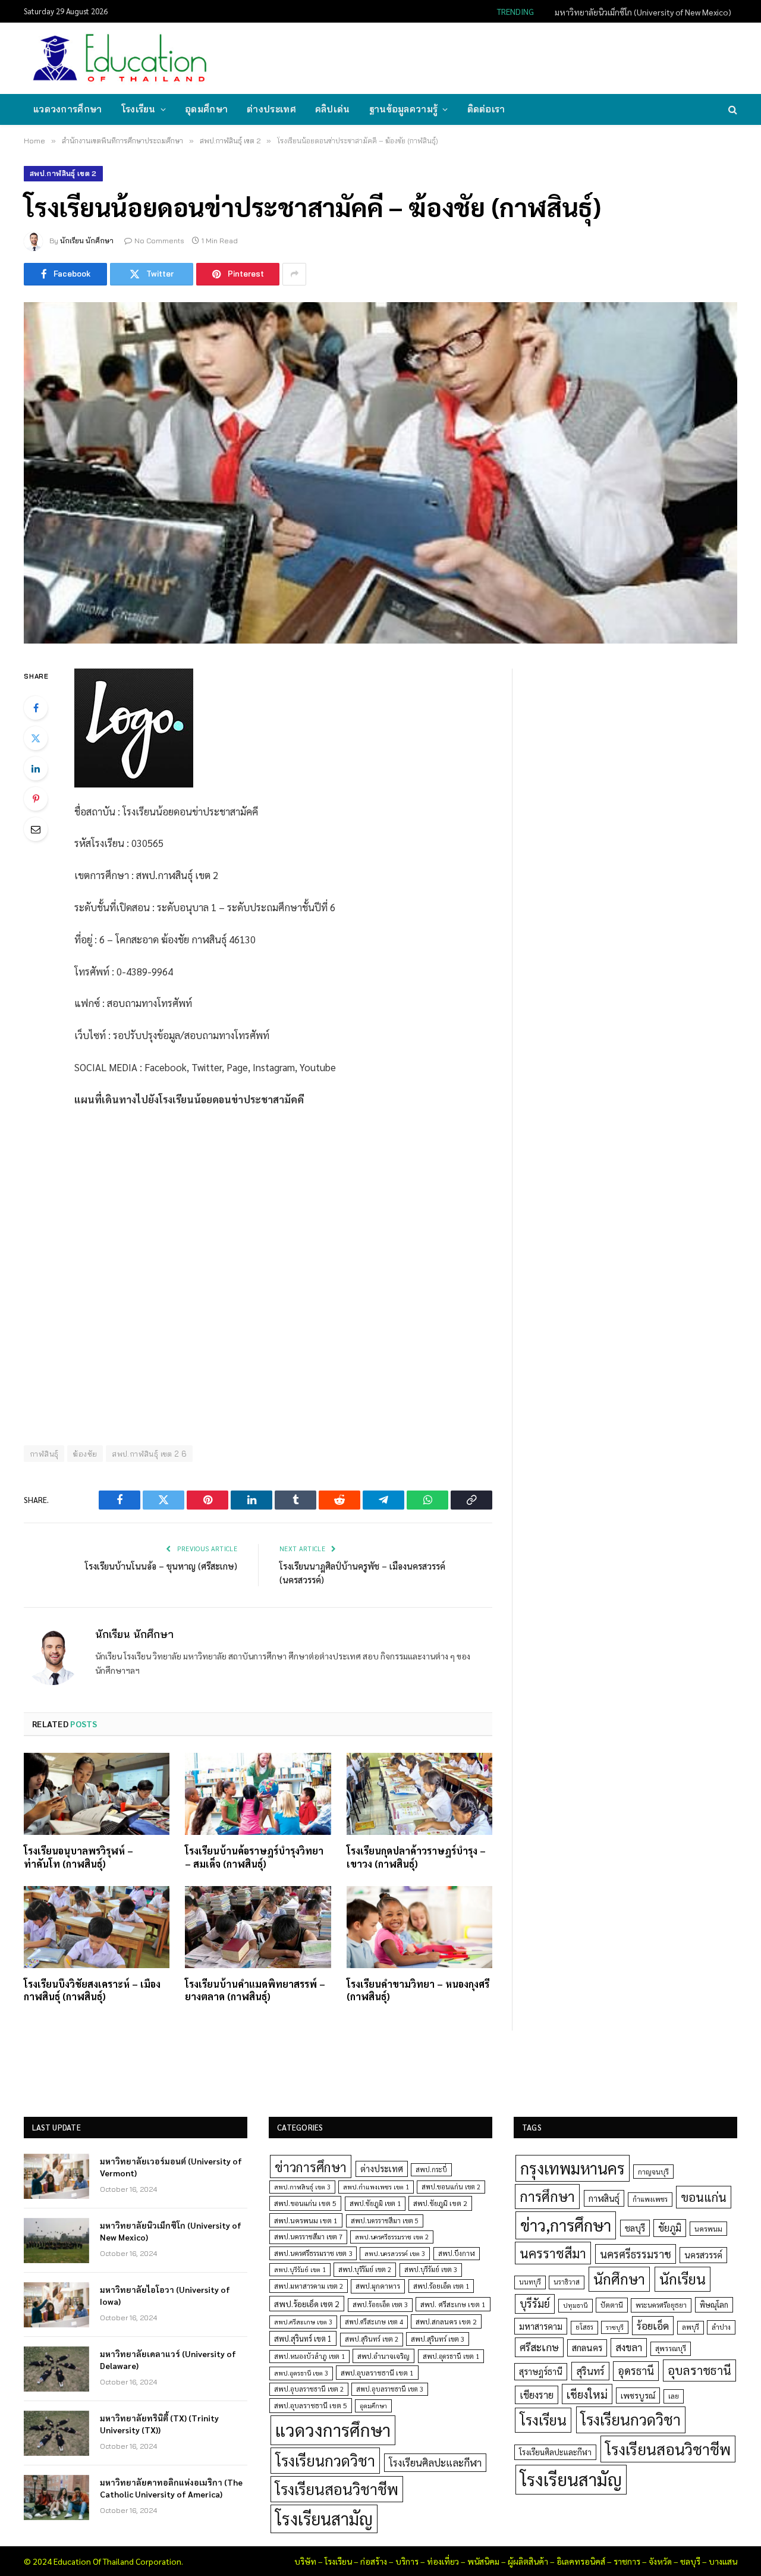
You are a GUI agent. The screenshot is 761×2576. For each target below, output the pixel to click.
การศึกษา (547, 2196)
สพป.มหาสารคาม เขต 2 (309, 2286)
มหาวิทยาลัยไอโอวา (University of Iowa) (165, 2295)
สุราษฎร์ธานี (541, 2371)
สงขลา (629, 2347)
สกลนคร (587, 2348)
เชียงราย (537, 2395)
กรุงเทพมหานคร (573, 2168)
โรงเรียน (139, 109)
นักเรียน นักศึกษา (87, 241)
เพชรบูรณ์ (638, 2395)
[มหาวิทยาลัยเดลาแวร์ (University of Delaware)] (56, 2369)
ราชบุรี (615, 2327)
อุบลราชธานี (699, 2370)
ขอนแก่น (704, 2197)
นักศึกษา (619, 2279)
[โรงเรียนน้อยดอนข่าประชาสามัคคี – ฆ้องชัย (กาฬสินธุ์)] (380, 473)
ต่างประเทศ (271, 109)
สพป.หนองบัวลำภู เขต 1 (309, 2356)
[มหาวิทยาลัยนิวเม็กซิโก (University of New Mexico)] (56, 2241)
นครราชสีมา (553, 2253)
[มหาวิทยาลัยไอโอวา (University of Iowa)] (56, 2305)
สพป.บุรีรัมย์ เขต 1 (300, 2269)
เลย (674, 2396)
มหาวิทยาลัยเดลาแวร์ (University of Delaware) (168, 2359)
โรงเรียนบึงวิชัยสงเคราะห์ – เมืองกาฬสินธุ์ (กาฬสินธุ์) (92, 1990)
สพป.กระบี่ (431, 2169)
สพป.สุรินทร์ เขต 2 (372, 2339)
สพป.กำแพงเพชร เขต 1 (376, 2187)
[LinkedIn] (36, 768)
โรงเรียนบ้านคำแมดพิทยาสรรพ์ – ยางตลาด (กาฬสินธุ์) (255, 1990)
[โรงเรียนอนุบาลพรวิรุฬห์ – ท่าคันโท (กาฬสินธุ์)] (97, 1794)
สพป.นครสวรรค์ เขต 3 (395, 2253)
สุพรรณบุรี (671, 2348)
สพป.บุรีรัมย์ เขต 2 (365, 2269)
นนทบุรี (530, 2282)
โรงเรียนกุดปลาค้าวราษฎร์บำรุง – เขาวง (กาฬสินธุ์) (416, 1857)
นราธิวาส (567, 2282)
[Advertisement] (520, 57)
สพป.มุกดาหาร (378, 2286)
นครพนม (708, 2229)
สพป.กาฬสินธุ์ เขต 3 (302, 2187)
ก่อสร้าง (374, 2561)
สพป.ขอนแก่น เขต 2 (451, 2187)
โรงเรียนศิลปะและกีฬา (435, 2462)
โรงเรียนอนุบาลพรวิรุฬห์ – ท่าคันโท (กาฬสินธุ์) (78, 1857)
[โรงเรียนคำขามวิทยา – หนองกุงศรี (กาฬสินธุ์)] (419, 1927)
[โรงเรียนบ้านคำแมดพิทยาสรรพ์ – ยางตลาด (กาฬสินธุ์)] (258, 1927)
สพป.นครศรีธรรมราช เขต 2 (392, 2237)
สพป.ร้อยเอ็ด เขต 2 (307, 2304)
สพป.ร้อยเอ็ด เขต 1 (441, 2286)
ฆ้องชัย (85, 1454)
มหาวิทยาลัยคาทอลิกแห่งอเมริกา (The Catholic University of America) (171, 2488)
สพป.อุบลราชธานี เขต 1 (377, 2373)
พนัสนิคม (483, 2561)
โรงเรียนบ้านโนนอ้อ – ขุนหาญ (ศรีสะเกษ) (161, 1566)
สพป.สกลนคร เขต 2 (446, 2321)
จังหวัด (660, 2561)
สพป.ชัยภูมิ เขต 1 (375, 2203)
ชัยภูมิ (670, 2228)
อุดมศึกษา (206, 109)
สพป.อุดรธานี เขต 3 (301, 2373)
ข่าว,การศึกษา (566, 2225)
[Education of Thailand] (120, 58)
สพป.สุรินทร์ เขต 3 (438, 2339)
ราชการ (627, 2561)
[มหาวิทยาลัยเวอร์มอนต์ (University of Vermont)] (56, 2176)
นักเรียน (683, 2279)
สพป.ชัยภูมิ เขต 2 (440, 2203)
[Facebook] (36, 708)
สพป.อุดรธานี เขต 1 (451, 2356)
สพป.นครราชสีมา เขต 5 (385, 2221)
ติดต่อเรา (486, 109)
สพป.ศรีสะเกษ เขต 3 (303, 2322)
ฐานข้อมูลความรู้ (404, 109)
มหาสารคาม (541, 2326)
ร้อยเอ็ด (653, 2325)
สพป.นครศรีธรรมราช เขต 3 (313, 2253)
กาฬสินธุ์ (604, 2198)
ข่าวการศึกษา (311, 2166)
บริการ (407, 2561)
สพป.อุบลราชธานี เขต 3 (390, 2389)
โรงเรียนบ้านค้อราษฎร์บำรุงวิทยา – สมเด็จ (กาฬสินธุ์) (254, 1857)
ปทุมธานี (576, 2305)
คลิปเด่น (333, 109)
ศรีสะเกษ (539, 2347)
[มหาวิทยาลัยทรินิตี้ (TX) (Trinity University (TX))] (56, 2433)
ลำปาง (721, 2327)
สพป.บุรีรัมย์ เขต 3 (431, 2269)
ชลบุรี (635, 2228)
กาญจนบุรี (653, 2172)
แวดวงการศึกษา (68, 109)
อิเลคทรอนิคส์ (581, 2561)
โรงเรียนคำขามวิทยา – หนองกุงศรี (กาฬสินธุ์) (418, 1990)
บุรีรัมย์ (535, 2303)
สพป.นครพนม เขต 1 (306, 2220)
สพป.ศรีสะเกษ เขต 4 (374, 2322)
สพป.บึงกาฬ (457, 2253)
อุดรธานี (636, 2371)
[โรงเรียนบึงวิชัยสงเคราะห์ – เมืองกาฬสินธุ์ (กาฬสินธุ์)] (97, 1927)
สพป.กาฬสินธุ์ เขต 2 (63, 173)
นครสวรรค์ (703, 2255)
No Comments (159, 241)
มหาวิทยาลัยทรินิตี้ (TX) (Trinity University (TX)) (159, 2424)
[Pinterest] (36, 799)
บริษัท (305, 2561)
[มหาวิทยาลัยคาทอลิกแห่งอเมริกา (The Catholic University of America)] (56, 2497)
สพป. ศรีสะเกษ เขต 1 (453, 2304)
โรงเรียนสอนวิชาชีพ (337, 2489)
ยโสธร (584, 2327)
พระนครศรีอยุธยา (661, 2305)
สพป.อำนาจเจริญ (383, 2356)
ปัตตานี (612, 2305)
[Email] (36, 829)
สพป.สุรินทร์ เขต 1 (303, 2338)
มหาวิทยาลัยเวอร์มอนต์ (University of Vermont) (171, 2167)
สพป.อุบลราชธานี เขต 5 (311, 2405)
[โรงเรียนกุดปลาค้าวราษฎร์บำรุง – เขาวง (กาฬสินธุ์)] (419, 1794)
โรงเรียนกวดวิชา (325, 2460)
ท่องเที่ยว (443, 2561)
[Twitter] (36, 738)
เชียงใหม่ (587, 2394)
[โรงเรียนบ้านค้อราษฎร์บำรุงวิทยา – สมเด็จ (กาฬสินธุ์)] (258, 1794)
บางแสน (723, 2561)
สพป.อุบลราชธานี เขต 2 (309, 2389)
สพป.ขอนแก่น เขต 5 (305, 2203)
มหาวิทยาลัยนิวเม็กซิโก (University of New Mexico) (643, 12)
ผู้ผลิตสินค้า (528, 2561)
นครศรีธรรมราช (636, 2254)
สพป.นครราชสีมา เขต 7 (308, 2237)
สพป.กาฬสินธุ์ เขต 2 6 (149, 1454)
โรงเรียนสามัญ (324, 2519)
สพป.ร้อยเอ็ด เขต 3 (380, 2304)
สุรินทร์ (590, 2371)
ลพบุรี (691, 2327)
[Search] (732, 110)
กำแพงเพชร (650, 2199)
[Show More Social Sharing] (294, 274)
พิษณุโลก (714, 2304)
